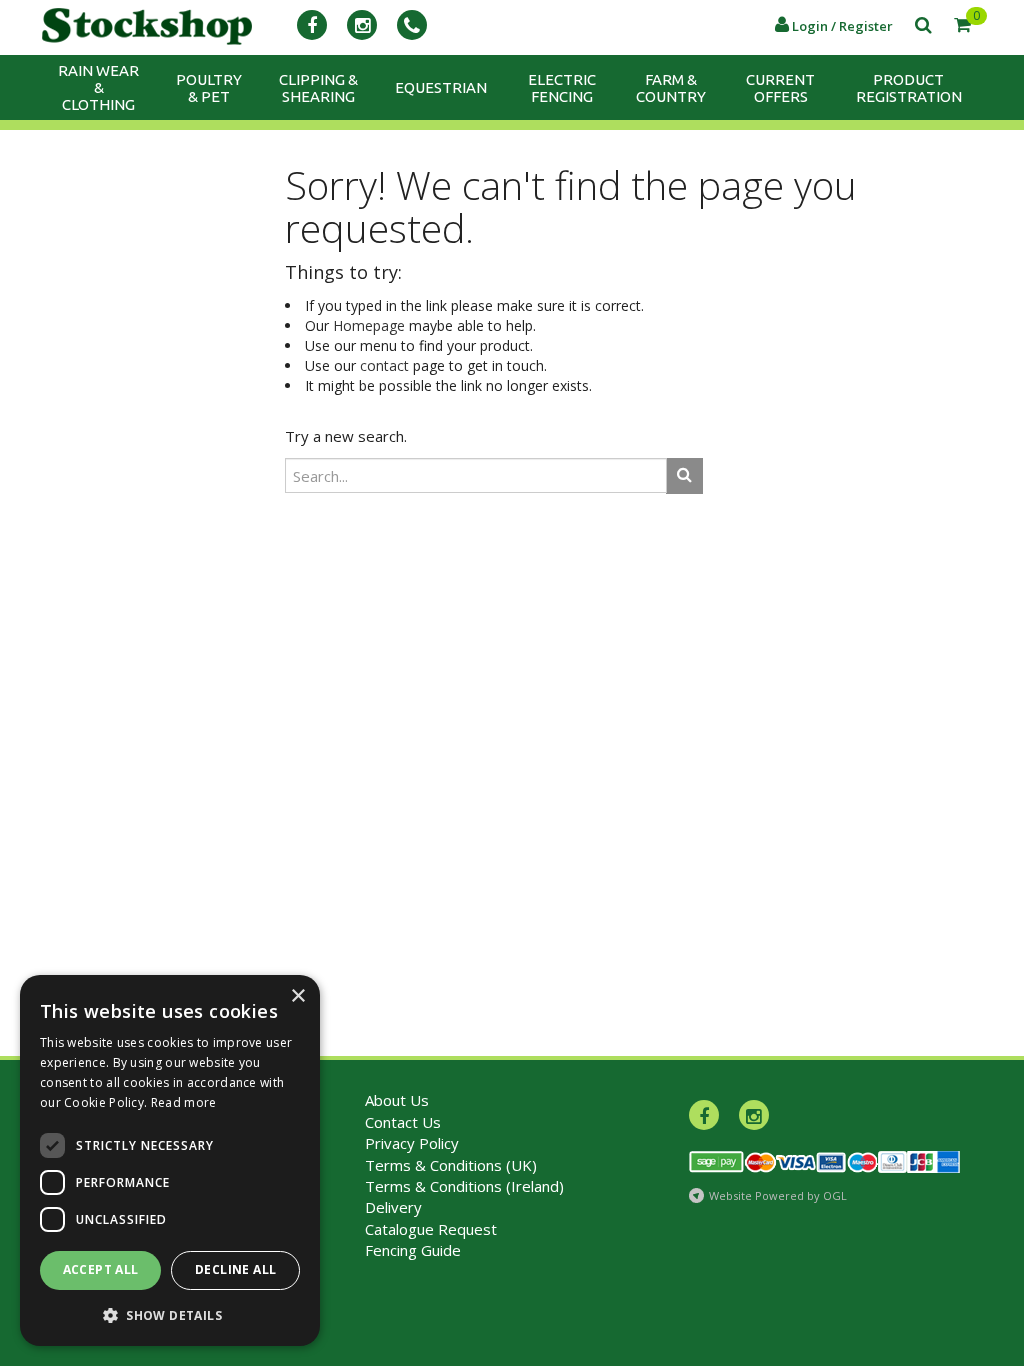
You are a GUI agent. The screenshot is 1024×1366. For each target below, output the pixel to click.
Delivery (393, 1207)
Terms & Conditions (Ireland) (464, 1186)
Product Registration (909, 88)
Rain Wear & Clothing (98, 87)
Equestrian (441, 87)
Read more (184, 1102)
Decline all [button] (235, 1269)
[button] (170, 1314)
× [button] (297, 996)
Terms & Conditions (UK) (451, 1165)
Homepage (369, 325)
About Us (397, 1100)
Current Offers (780, 88)
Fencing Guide (413, 1250)
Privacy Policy (412, 1143)
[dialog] (170, 1160)
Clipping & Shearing (318, 88)
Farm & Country (671, 88)
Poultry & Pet (209, 88)
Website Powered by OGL (778, 1195)
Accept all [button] (101, 1269)
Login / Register (841, 26)
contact (384, 365)
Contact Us (403, 1122)
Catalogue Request (431, 1229)
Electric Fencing (562, 88)
